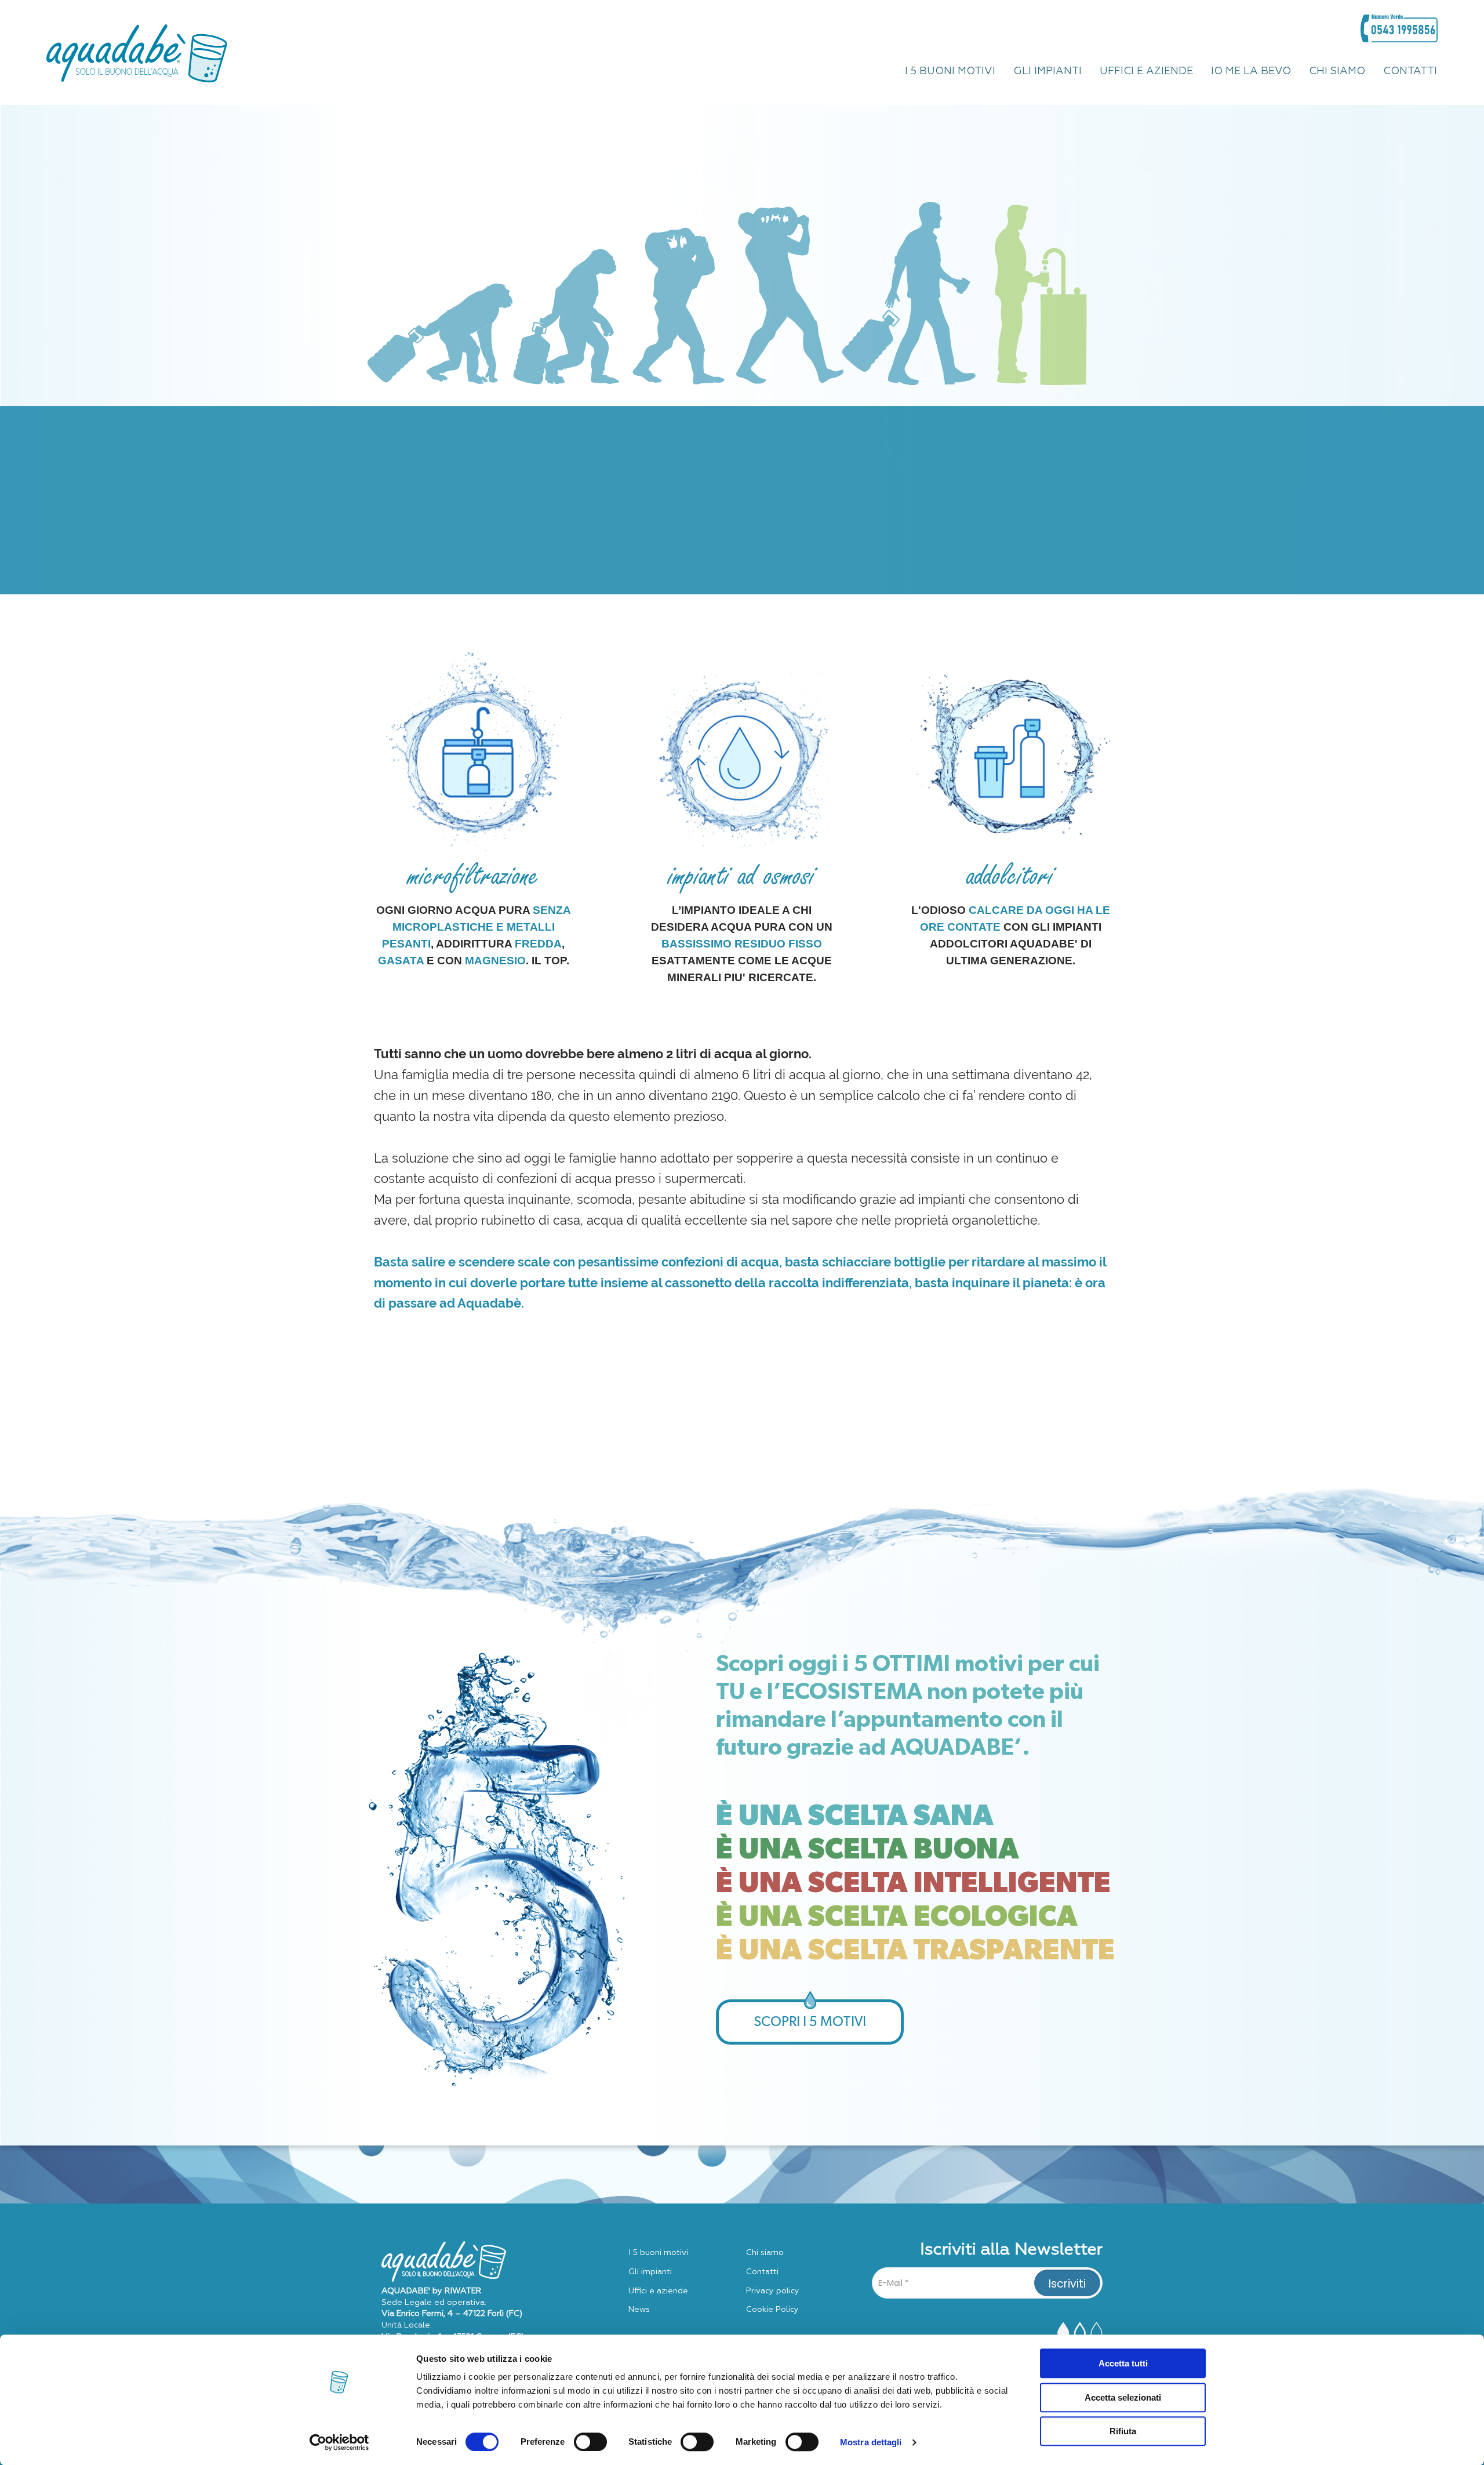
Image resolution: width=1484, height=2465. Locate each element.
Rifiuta (1123, 2431)
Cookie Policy (772, 2310)
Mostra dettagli (871, 2442)
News (639, 2310)
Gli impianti (650, 2272)
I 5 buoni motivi (658, 2253)
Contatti (762, 2272)
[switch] (590, 2442)
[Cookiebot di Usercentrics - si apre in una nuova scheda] (339, 2442)
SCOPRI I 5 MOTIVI (810, 2022)
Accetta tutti (1123, 2363)
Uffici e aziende (658, 2291)
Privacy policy (773, 2291)
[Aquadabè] (137, 52)
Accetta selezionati (1123, 2397)
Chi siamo (765, 2253)
